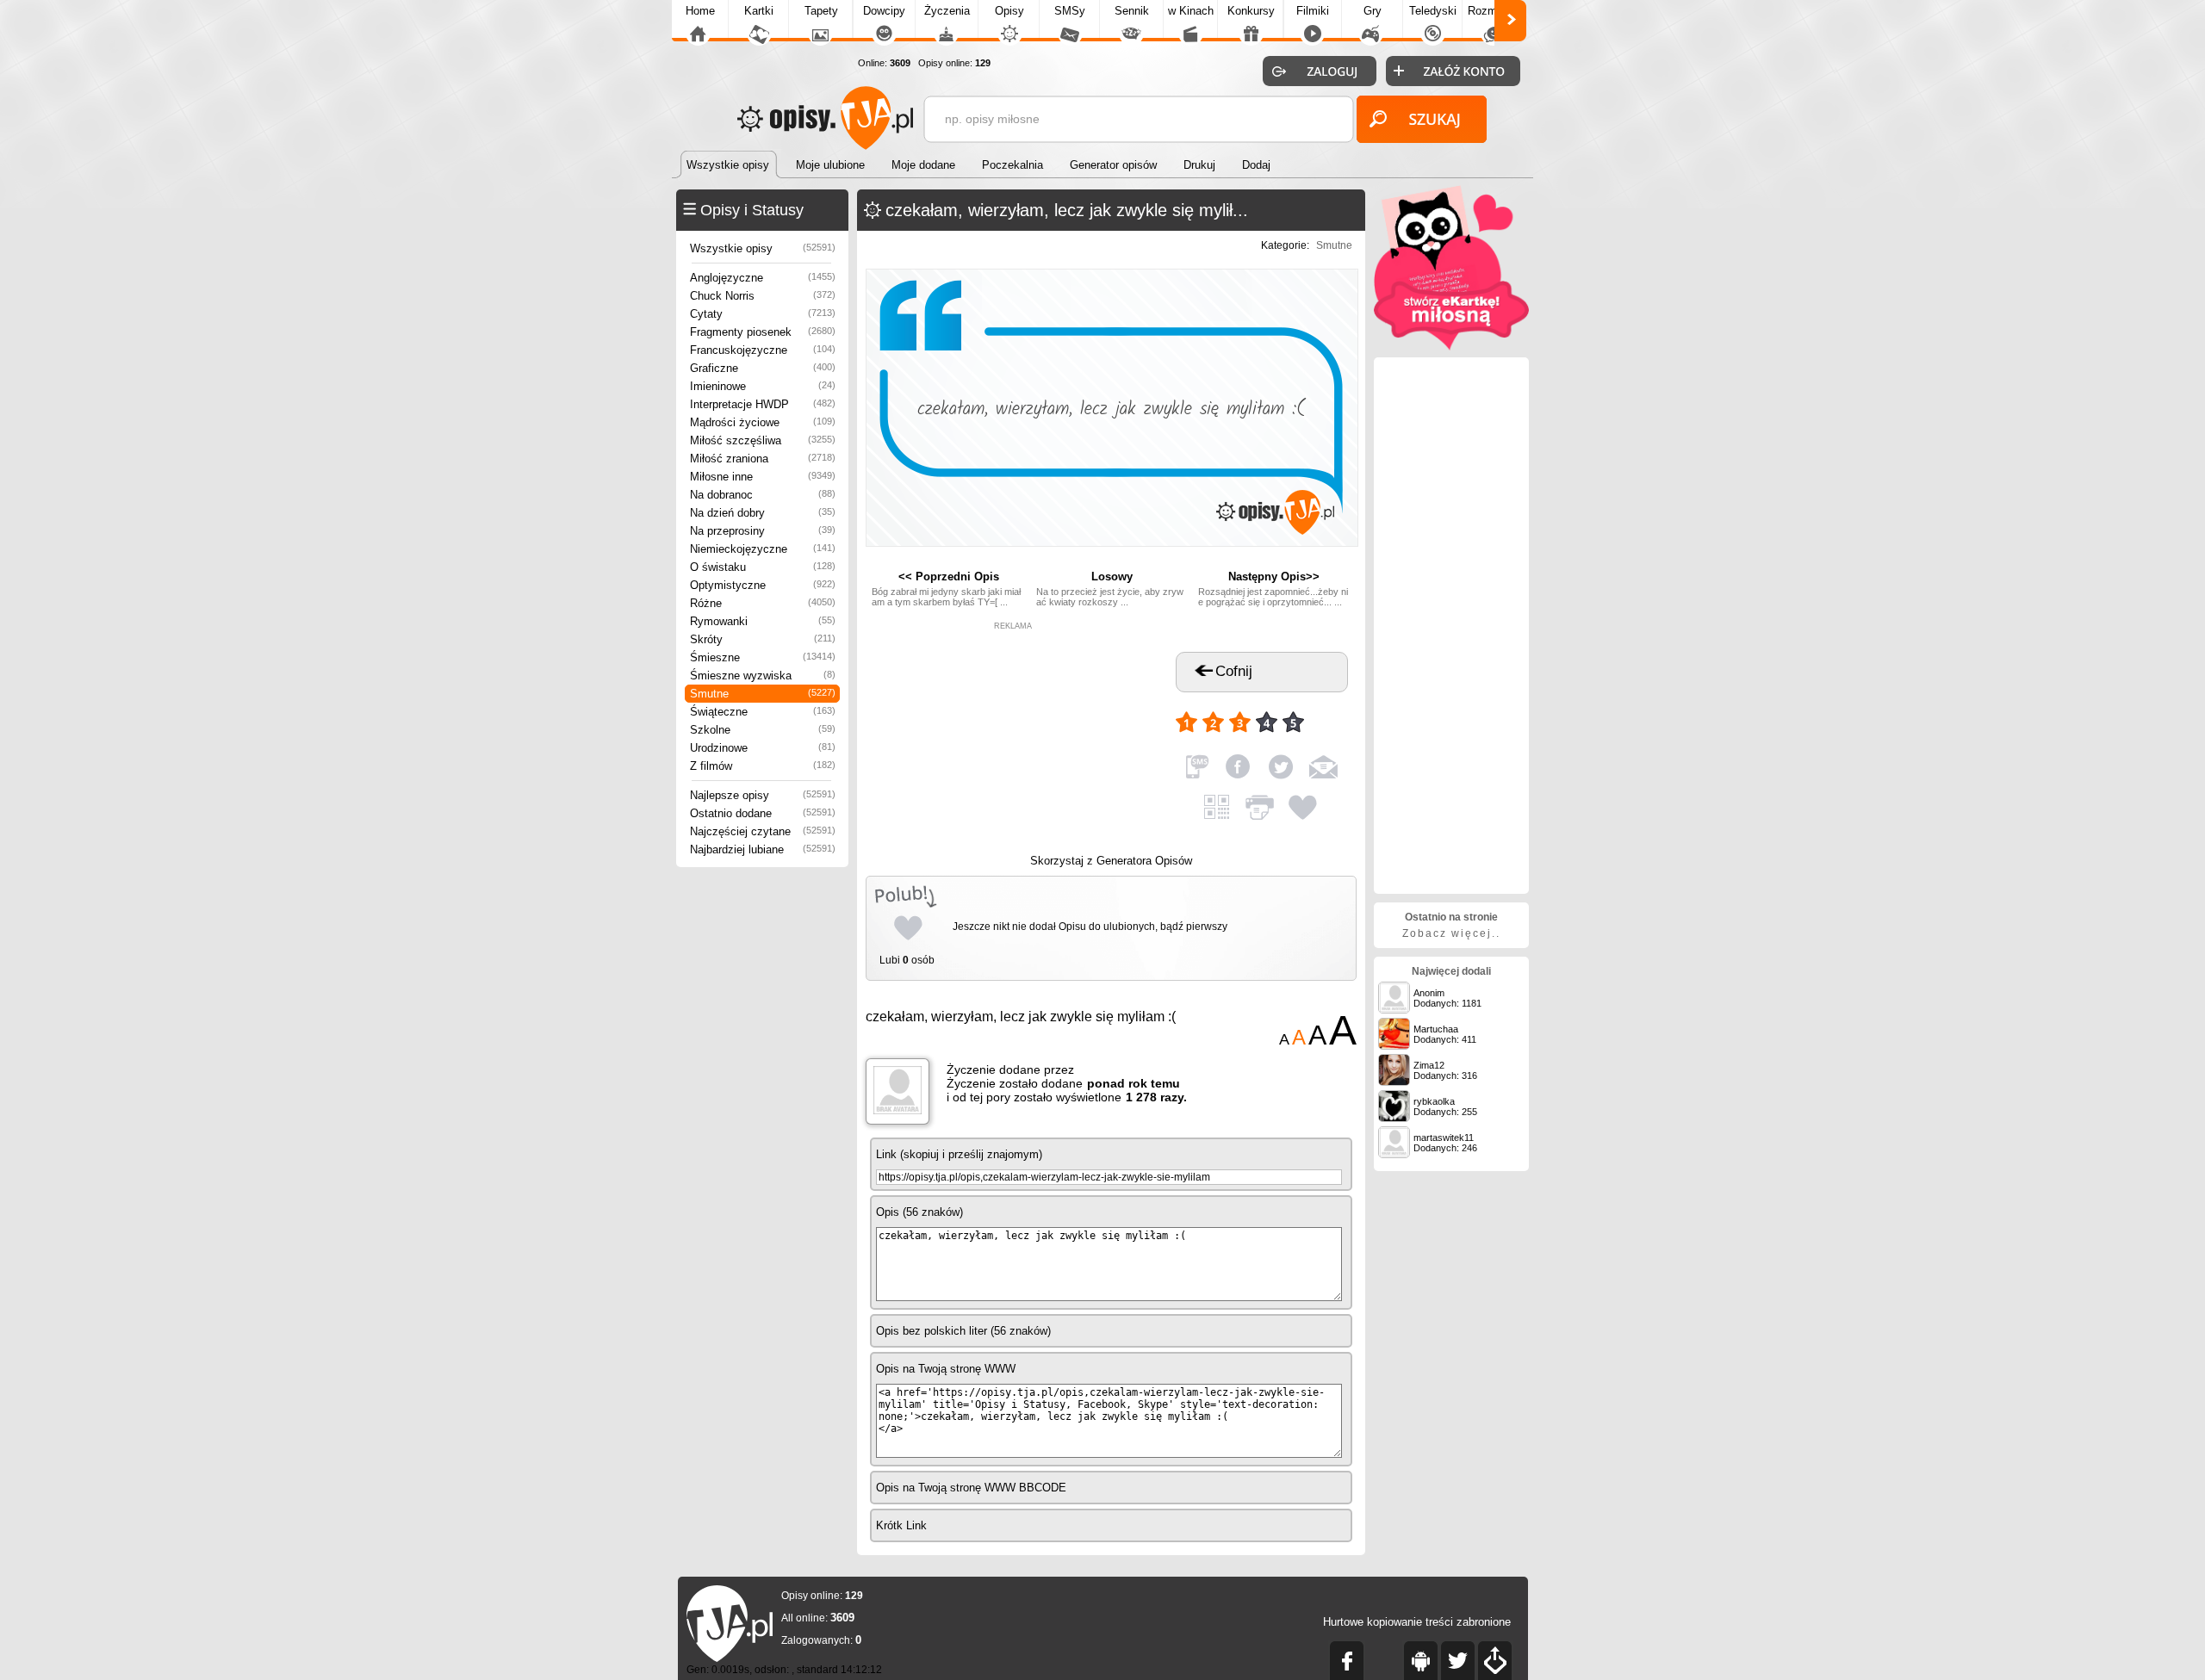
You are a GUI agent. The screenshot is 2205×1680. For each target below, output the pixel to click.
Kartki (759, 11)
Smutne (763, 694)
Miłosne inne (763, 477)
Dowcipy (884, 11)
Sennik (1132, 11)
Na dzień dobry (763, 513)
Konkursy (1251, 11)
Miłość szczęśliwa (763, 440)
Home (700, 11)
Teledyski (1433, 11)
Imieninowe (763, 386)
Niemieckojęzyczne (763, 549)
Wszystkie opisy (763, 248)
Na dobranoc (763, 495)
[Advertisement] (1013, 738)
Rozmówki (1494, 11)
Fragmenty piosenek (763, 332)
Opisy (1009, 11)
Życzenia (947, 11)
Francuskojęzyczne (763, 350)
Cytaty (763, 314)
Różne (763, 603)
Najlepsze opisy (763, 795)
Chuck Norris (763, 296)
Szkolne (763, 730)
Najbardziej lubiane (763, 849)
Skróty (763, 639)
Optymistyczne (763, 585)
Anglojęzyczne (763, 278)
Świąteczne (763, 712)
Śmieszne (763, 657)
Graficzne (763, 368)
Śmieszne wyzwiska (763, 676)
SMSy (1070, 11)
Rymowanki (763, 621)
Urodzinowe (763, 748)
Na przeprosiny (763, 531)
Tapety (821, 11)
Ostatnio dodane (763, 813)
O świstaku (763, 567)
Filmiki (1313, 11)
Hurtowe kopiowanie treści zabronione (1417, 1622)
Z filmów (763, 766)
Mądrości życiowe (763, 422)
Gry (1373, 11)
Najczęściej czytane (763, 831)
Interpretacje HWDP (763, 404)
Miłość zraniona (763, 459)
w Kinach (1191, 11)
